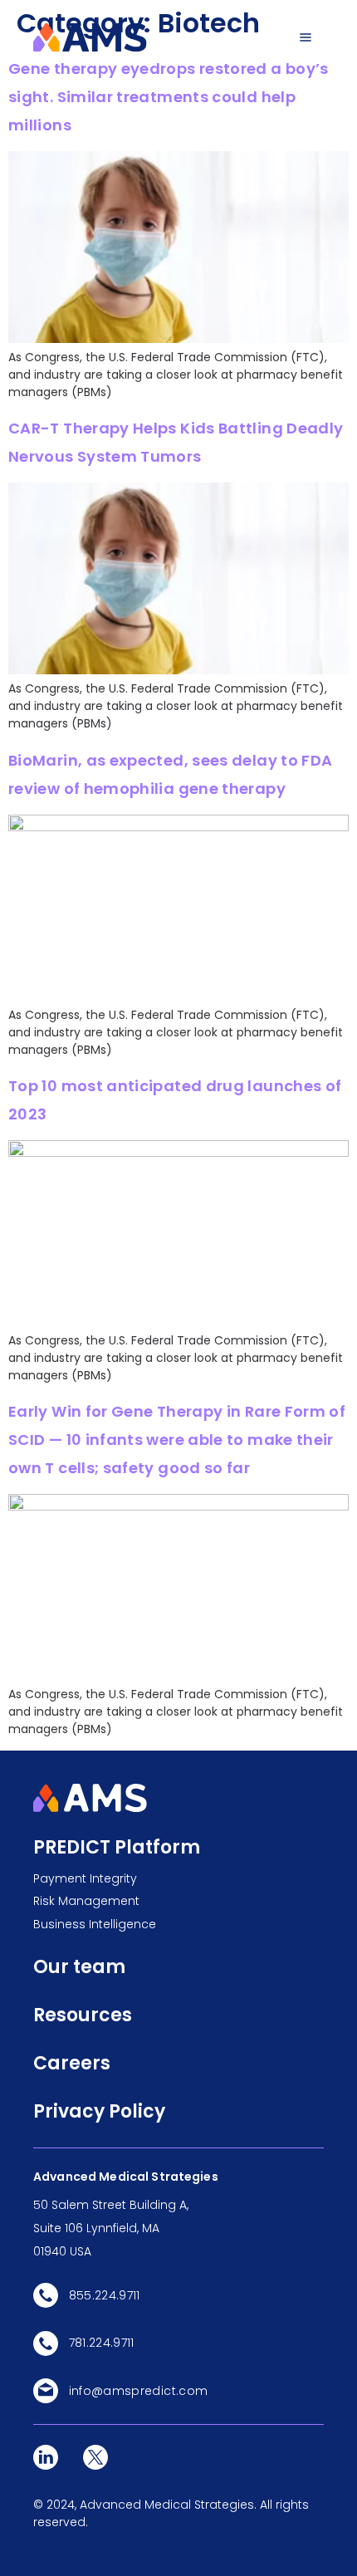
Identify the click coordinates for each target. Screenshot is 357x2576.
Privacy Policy (99, 2111)
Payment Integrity (85, 1878)
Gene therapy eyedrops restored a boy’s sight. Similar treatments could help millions (169, 97)
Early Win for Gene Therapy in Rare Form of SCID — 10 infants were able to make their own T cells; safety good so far (177, 1440)
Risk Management (86, 1901)
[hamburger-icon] (305, 37)
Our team (79, 1967)
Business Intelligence (95, 1924)
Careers (72, 2063)
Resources (83, 2015)
